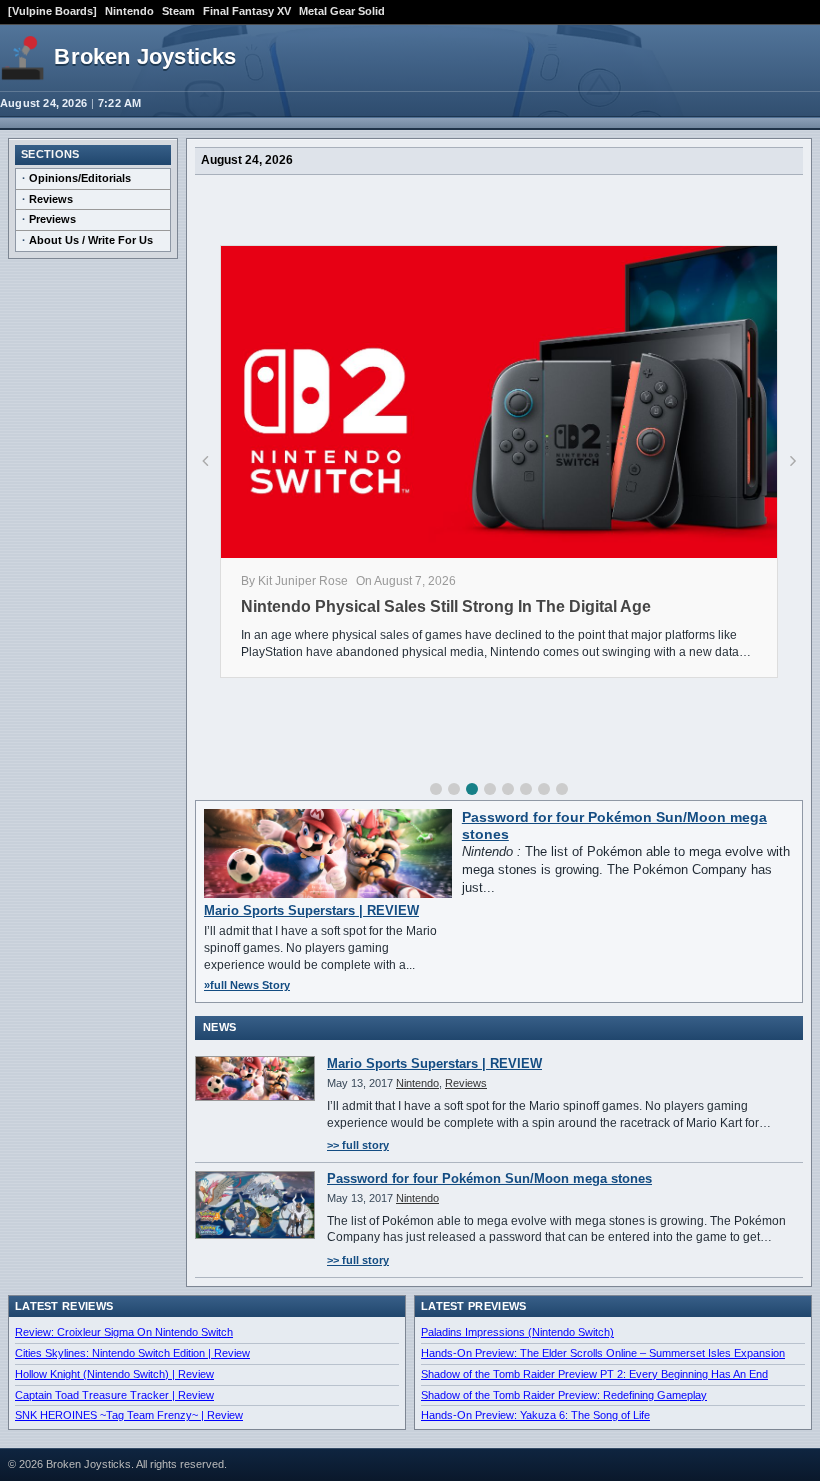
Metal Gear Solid (342, 11)
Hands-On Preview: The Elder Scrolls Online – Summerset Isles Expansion (603, 1353)
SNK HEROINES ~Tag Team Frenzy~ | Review (129, 1415)
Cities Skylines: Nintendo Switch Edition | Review (132, 1353)
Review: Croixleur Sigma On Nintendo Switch (124, 1332)
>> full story (358, 1145)
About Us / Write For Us (91, 240)
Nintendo (129, 11)
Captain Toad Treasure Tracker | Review (114, 1395)
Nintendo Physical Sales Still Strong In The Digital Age (446, 606)
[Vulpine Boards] (52, 11)
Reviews (51, 199)
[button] (436, 789)
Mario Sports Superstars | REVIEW (311, 910)
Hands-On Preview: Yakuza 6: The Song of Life (535, 1415)
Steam (178, 11)
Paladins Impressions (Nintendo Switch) (517, 1332)
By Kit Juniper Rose (294, 581)
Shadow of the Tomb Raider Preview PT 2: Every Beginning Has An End (594, 1374)
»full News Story (247, 985)
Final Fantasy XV (247, 11)
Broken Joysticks (145, 56)
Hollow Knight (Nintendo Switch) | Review (114, 1374)
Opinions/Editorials (80, 178)
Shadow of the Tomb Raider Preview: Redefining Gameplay (564, 1395)
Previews (52, 219)
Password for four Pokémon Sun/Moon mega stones (489, 1178)
